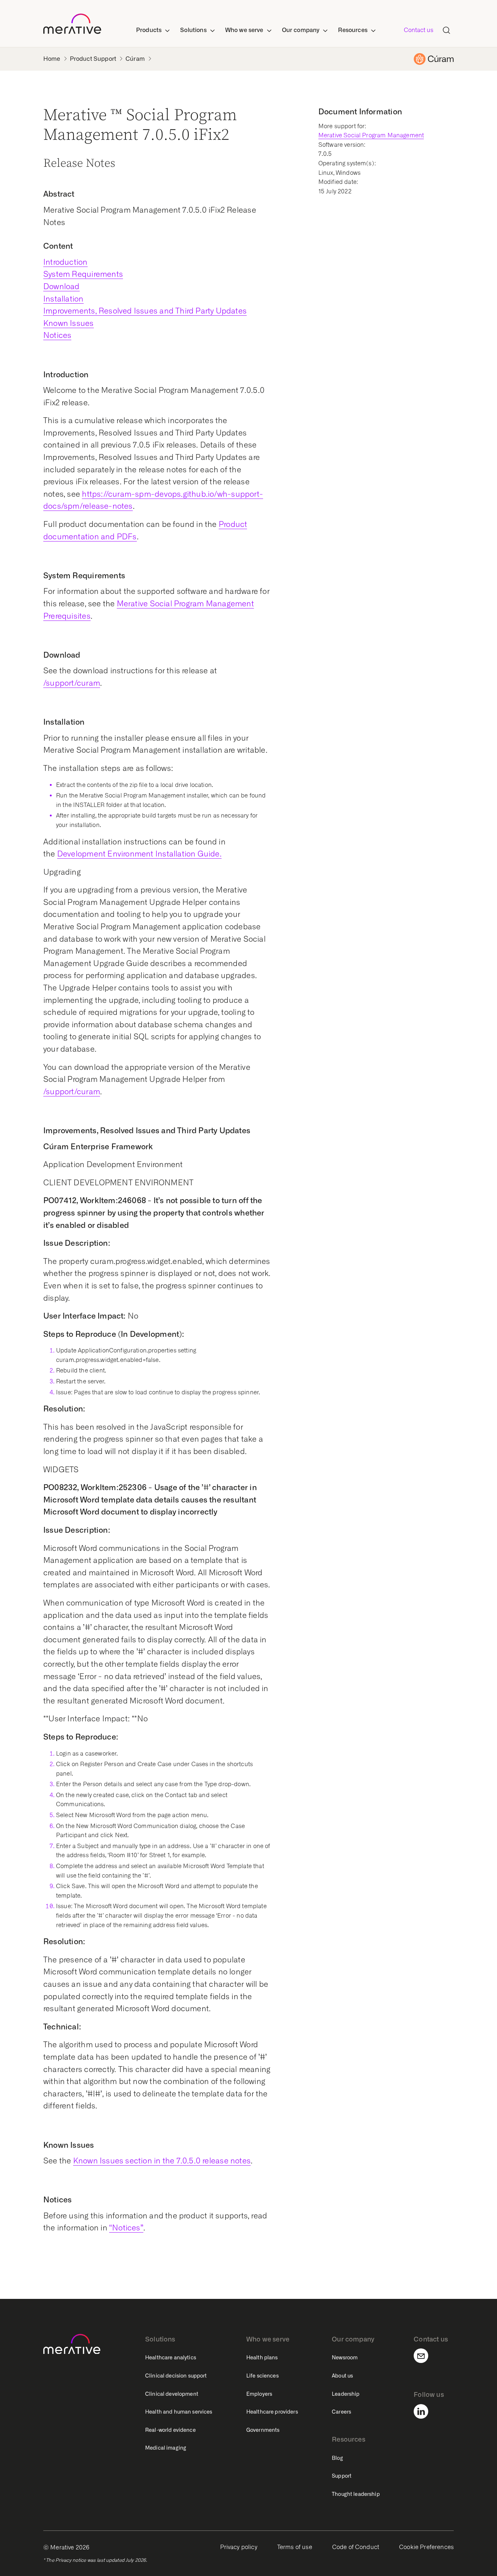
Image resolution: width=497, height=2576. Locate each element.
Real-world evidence (170, 2430)
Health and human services (179, 2412)
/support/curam (72, 683)
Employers (259, 2394)
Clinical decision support (176, 2376)
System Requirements (83, 274)
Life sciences (263, 2376)
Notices (57, 335)
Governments (263, 2430)
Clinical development (172, 2394)
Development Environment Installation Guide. (139, 854)
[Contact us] (425, 2356)
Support (342, 2476)
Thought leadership (356, 2494)
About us (342, 2376)
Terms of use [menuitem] (295, 2547)
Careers (341, 2412)
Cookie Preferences (426, 2547)
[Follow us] (425, 2411)
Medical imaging (166, 2448)
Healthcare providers (272, 2412)
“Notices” (126, 2228)
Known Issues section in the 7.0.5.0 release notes (162, 2161)
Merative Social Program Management (371, 135)
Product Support (93, 59)
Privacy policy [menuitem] (239, 2547)
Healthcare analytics (171, 2358)
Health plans (262, 2358)
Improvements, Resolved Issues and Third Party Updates (145, 311)
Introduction (65, 262)
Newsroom (345, 2358)
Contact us (419, 30)
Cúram (135, 59)
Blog (337, 2458)
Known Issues (69, 323)
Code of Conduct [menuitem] (356, 2547)
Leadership (346, 2394)
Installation (63, 299)
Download (61, 286)
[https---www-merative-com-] (72, 25)
